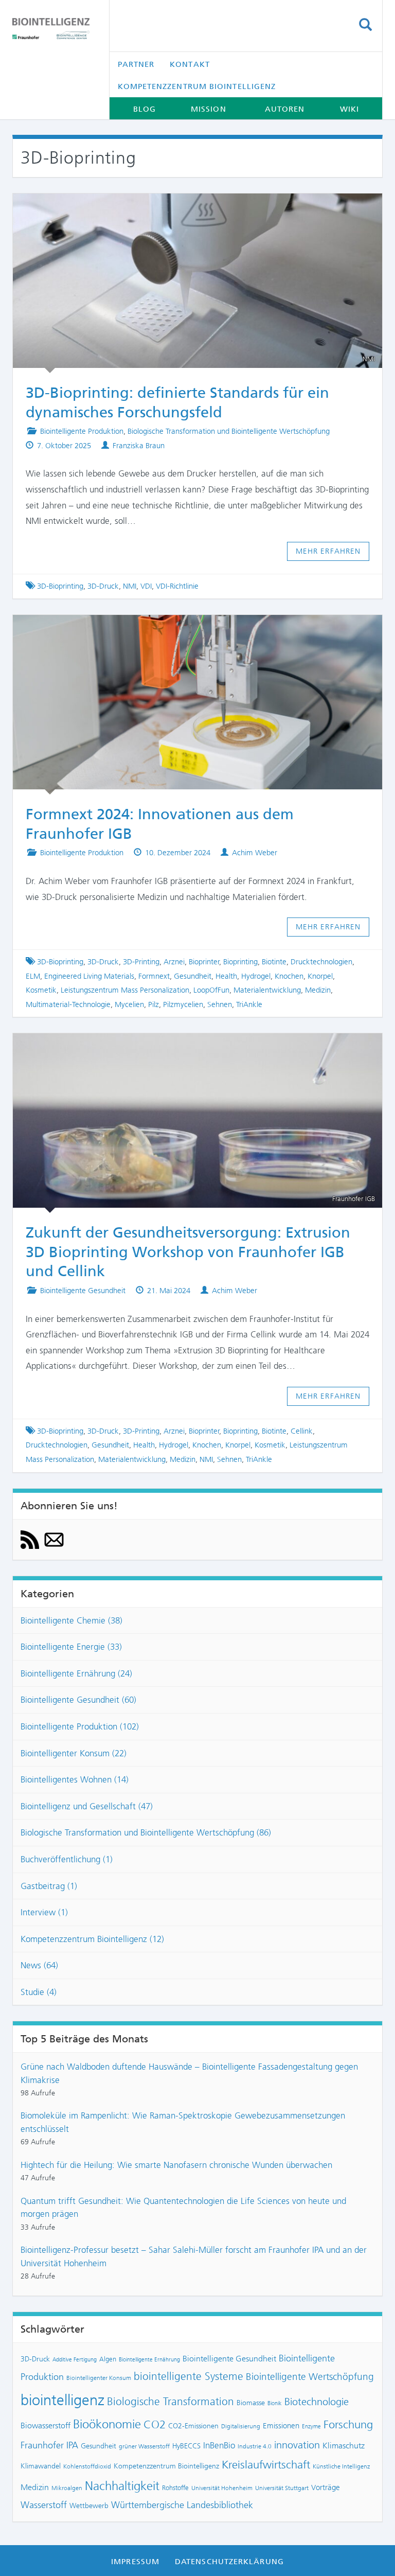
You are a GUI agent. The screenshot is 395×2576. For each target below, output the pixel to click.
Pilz (154, 1004)
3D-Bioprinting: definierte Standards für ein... (188, 208)
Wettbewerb (89, 2506)
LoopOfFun (211, 990)
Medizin (318, 990)
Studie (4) (39, 1992)
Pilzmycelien (183, 1004)
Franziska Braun (139, 446)
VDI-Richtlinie (177, 586)
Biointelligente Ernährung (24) (76, 1673)
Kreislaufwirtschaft (266, 2465)
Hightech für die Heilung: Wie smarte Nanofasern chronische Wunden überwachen (176, 2165)
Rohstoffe (175, 2488)
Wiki (349, 109)
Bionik (275, 2403)
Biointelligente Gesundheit (83, 1291)
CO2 (155, 2424)
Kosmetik (41, 990)
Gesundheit (193, 976)
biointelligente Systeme (188, 2376)
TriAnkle (249, 1004)
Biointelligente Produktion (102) (80, 1726)
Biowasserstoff (46, 2425)
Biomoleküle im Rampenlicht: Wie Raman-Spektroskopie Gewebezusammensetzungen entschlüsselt (183, 2122)
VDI (146, 586)
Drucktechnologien (321, 962)
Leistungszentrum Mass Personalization (125, 990)
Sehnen (220, 1004)
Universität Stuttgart (282, 2488)
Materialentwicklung (267, 990)
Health (226, 976)
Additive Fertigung (75, 2360)
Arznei (174, 962)
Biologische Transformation (170, 2402)
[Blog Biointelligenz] (53, 29)
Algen (108, 2359)
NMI (130, 586)
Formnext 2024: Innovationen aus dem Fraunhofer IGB (188, 629)
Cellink (302, 1431)
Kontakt (190, 64)
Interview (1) (44, 1912)
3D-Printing (141, 962)
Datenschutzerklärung (229, 2562)
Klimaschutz (344, 2446)
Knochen (289, 976)
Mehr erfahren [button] (328, 551)
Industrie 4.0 (255, 2446)
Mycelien (129, 1004)
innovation (297, 2445)
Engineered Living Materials (89, 976)
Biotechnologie (317, 2402)
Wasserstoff (44, 2505)
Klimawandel (41, 2466)
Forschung (348, 2424)
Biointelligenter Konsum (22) (74, 1753)
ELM (33, 976)
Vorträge (326, 2487)
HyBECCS (186, 2446)
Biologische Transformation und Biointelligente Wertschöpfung (229, 431)
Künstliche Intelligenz (341, 2466)
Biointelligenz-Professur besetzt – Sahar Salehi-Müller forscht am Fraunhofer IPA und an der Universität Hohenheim (194, 2256)
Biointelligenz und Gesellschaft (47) (87, 1806)
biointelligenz (62, 2400)
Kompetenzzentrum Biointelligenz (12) (92, 1939)
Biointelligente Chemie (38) (71, 1620)
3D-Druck (103, 586)
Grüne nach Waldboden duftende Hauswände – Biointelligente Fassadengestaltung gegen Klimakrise (189, 2073)
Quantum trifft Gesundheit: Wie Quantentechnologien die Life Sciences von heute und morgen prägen (183, 2208)
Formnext (154, 976)
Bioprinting (240, 962)
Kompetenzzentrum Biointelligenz (197, 86)
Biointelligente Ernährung (149, 2360)
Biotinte (274, 962)
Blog (145, 109)
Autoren (285, 109)
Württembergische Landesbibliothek (182, 2505)
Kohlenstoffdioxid (87, 2466)
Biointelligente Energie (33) (71, 1647)
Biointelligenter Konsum (99, 2378)
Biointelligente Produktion (82, 431)
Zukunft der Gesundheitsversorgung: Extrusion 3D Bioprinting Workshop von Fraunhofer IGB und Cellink (188, 1252)
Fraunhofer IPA (49, 2445)
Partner (136, 64)
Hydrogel (256, 976)
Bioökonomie (107, 2424)
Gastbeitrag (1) (49, 1886)
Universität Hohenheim (222, 2488)
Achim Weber (255, 853)
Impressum (135, 2562)
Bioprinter (204, 962)
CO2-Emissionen (193, 2426)
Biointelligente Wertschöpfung (310, 2377)
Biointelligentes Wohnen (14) (75, 1779)
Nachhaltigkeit (122, 2486)
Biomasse (251, 2403)
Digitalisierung (241, 2426)
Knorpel (320, 976)
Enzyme (311, 2427)
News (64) (39, 1965)
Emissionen (281, 2426)
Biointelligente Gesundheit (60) (78, 1700)
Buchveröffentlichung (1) (67, 1859)
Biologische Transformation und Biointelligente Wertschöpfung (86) (146, 1832)
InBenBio (219, 2445)
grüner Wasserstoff (144, 2446)
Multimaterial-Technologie (68, 1004)
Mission (209, 109)
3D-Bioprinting (60, 586)
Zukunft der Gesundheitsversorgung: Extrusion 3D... (188, 1048)
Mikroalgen (67, 2488)
